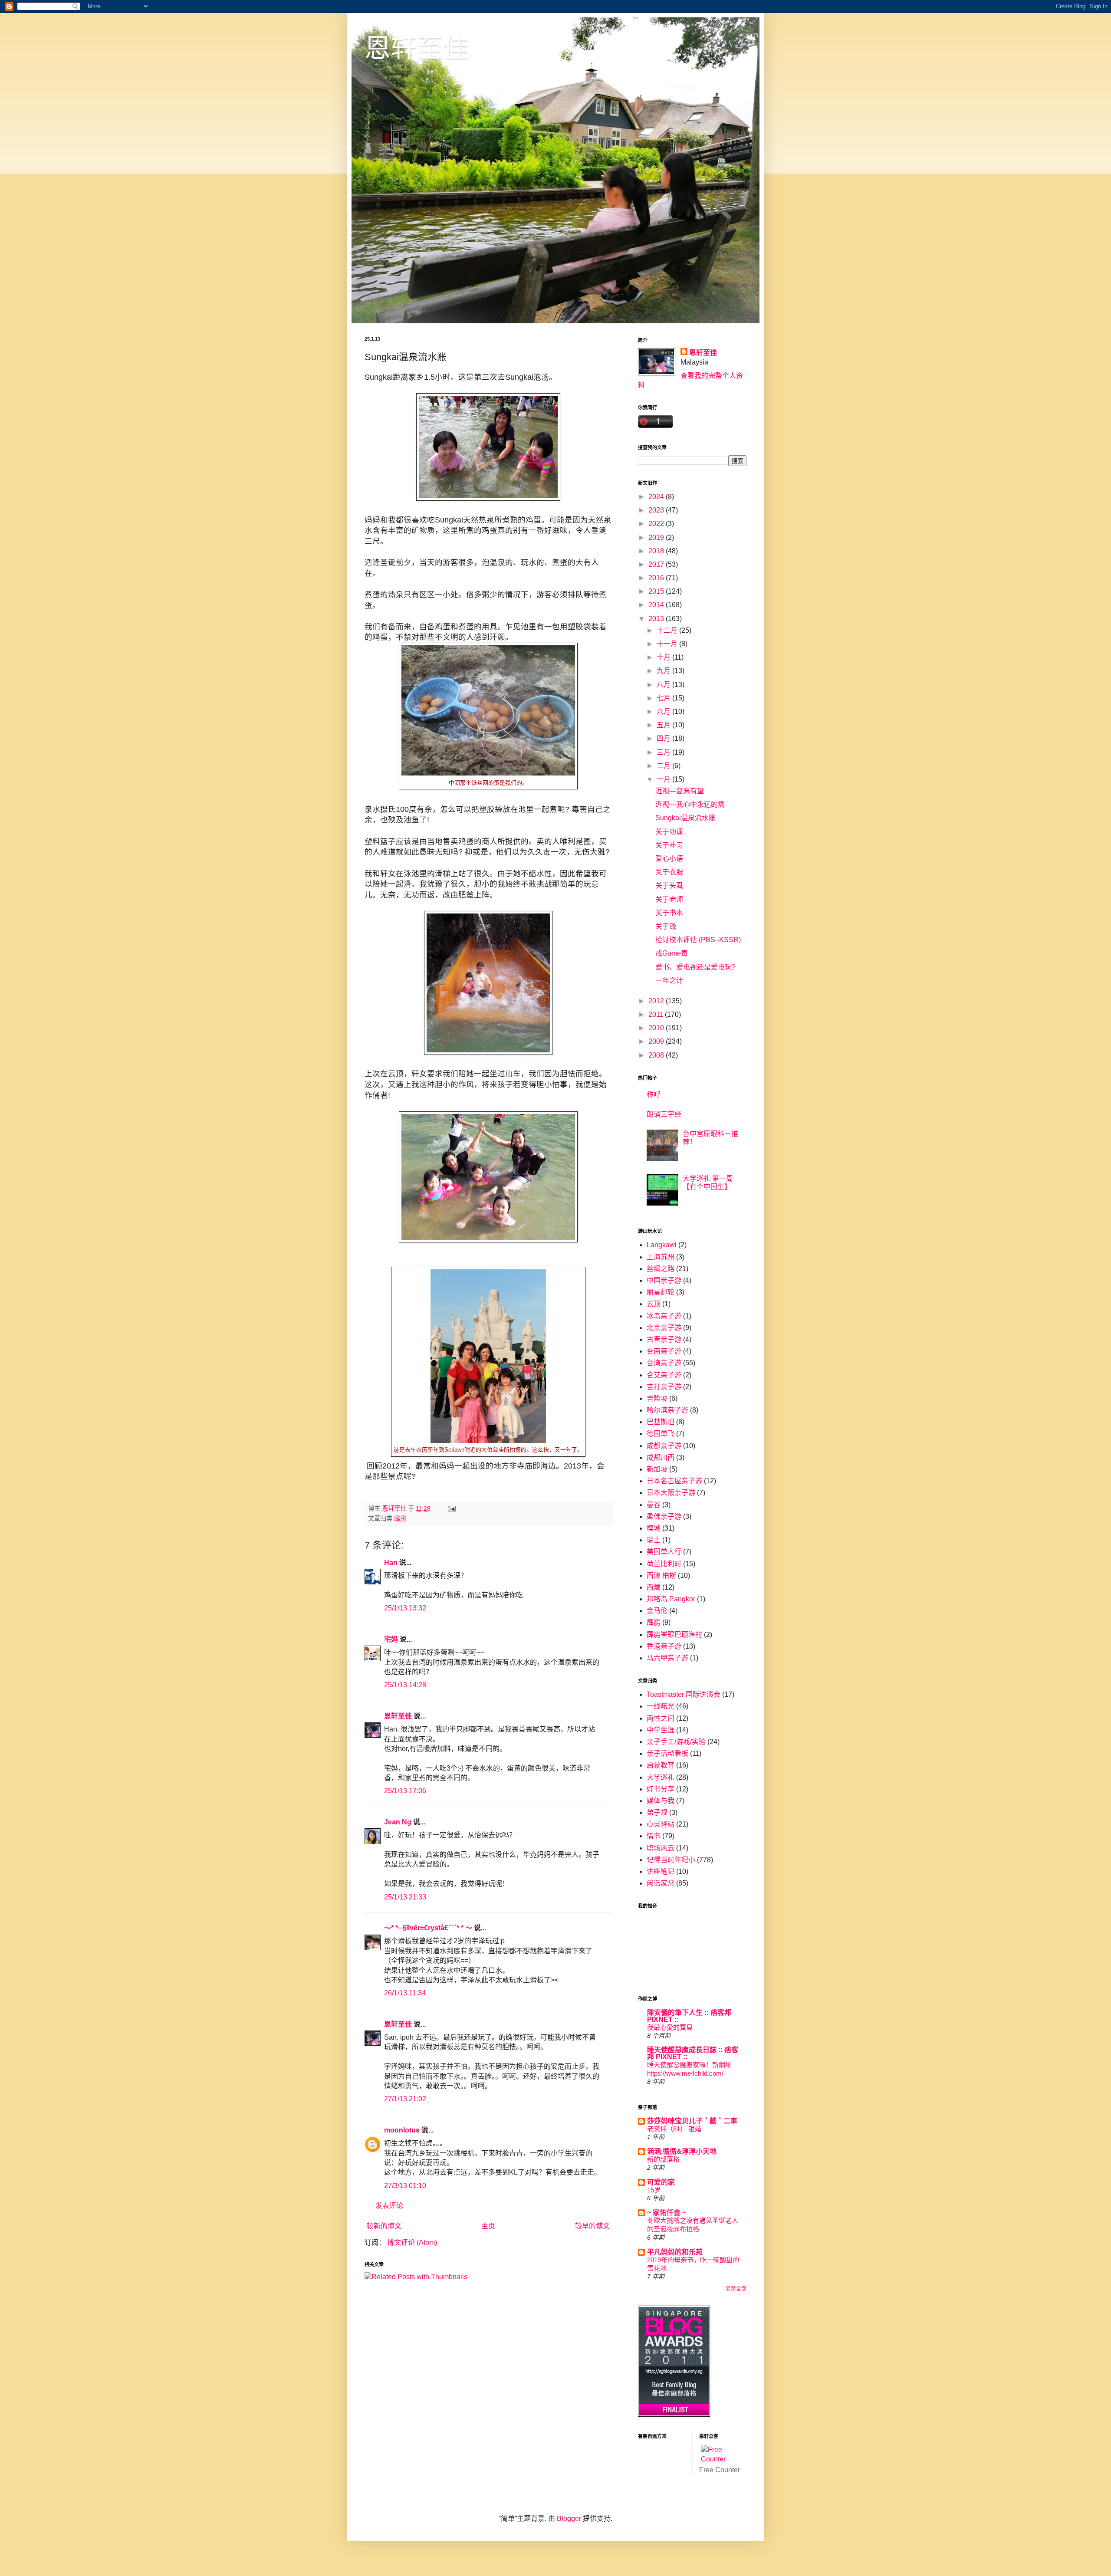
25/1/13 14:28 (405, 1685)
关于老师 (669, 899)
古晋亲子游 (664, 1339)
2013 (657, 619)
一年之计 (669, 981)
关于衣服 (669, 872)
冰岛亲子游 (664, 1316)
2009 (657, 1041)
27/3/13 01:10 (405, 2186)
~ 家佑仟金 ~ (667, 2213)
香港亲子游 (664, 1646)
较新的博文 (384, 2226)
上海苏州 (661, 1257)
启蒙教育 (661, 1765)
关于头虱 (669, 885)
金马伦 (657, 1611)
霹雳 (400, 1518)
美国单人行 (664, 1552)
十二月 (668, 630)
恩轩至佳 (417, 48)
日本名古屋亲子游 (674, 1481)
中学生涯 (661, 1730)
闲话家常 (661, 1883)
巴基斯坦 (661, 1422)
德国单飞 (661, 1434)
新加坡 (657, 1469)
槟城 (654, 1528)
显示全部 (736, 2289)
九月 (664, 671)
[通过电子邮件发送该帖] (451, 1508)
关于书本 (669, 913)
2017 (657, 564)
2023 (657, 510)
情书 (654, 1836)
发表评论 (389, 2206)
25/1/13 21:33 (405, 1897)
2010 (657, 1028)
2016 (657, 578)
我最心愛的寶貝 (670, 2027)
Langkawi (662, 1245)
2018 (657, 551)
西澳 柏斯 (661, 1575)
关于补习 (669, 845)
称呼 (654, 1095)
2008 (657, 1055)
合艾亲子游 (664, 1375)
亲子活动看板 (667, 1753)
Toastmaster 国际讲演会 (684, 1694)
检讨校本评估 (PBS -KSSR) (698, 940)
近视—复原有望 (680, 791)
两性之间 (661, 1718)
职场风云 (661, 1848)
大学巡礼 (661, 1777)
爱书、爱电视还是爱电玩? (695, 967)
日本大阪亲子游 (671, 1493)
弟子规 (657, 1812)
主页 (488, 2226)
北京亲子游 (664, 1328)
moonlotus (402, 2130)
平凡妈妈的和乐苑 (675, 2252)
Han (391, 1562)
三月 (664, 752)
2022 (657, 524)
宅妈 (391, 1639)
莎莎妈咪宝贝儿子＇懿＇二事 (692, 2121)
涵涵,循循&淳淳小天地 (682, 2151)
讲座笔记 (661, 1871)
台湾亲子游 (664, 1363)
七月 (664, 698)
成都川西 (661, 1457)
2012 (657, 1001)
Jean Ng (399, 1822)
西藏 (654, 1587)
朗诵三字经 (664, 1114)
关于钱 (666, 926)
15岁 (654, 2190)
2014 (657, 605)
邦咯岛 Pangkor (671, 1599)
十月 (664, 657)
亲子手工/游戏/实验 (676, 1742)
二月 (664, 766)
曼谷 (654, 1505)
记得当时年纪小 (671, 1860)
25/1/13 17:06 (405, 1791)
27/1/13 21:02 (405, 2099)
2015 (657, 591)
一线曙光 (661, 1706)
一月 (664, 779)
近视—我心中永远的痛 (690, 804)
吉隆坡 (657, 1398)
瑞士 (654, 1540)
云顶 (654, 1304)
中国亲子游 (664, 1280)
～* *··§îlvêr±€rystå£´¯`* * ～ (428, 1928)
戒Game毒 (672, 953)
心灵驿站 (661, 1824)
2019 (657, 537)
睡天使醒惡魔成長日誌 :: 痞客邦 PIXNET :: (693, 2053)
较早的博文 (592, 2226)
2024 (657, 497)
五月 (664, 725)
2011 (657, 1014)
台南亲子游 (664, 1351)
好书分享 (661, 1789)
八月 (664, 685)
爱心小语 (669, 859)
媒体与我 (661, 1801)
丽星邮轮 (661, 1292)
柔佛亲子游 (664, 1516)
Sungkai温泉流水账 (685, 818)
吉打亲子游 (664, 1387)
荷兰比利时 (664, 1564)
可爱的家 (661, 2182)
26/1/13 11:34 (405, 1993)
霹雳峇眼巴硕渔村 (674, 1635)
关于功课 (669, 832)
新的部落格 (663, 2159)
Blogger (569, 2518)
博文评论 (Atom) (412, 2242)
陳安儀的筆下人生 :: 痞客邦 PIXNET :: (689, 2016)
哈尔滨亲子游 (667, 1410)
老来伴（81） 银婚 (674, 2129)
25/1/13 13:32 (405, 1608)
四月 (664, 738)
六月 (664, 711)
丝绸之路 (661, 1269)
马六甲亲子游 (667, 1658)
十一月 (668, 644)
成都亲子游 (664, 1446)
